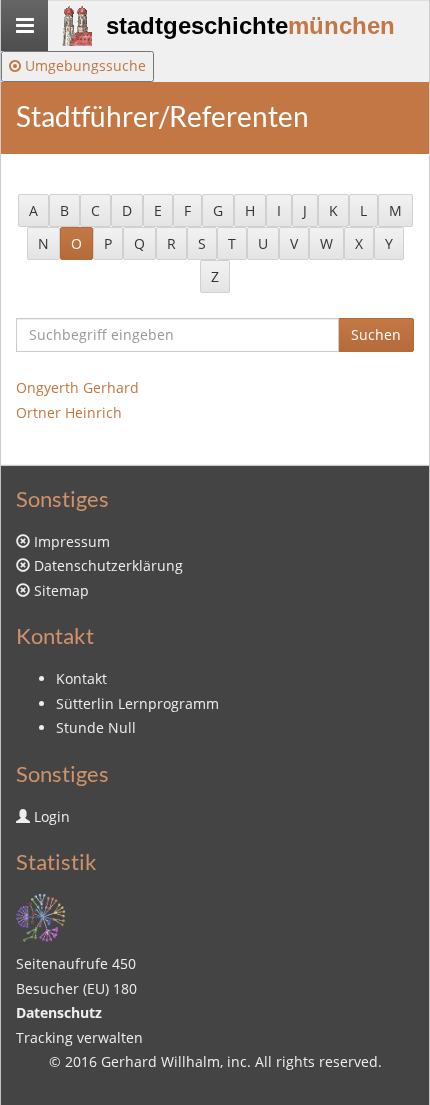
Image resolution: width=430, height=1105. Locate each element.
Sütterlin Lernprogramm (137, 703)
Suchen (376, 334)
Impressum (72, 541)
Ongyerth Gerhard (77, 387)
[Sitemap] (41, 915)
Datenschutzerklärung (108, 565)
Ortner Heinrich (69, 412)
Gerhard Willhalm (160, 1061)
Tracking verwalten (79, 1037)
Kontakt (81, 678)
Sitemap (61, 590)
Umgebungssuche (83, 65)
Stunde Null (96, 727)
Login (52, 816)
